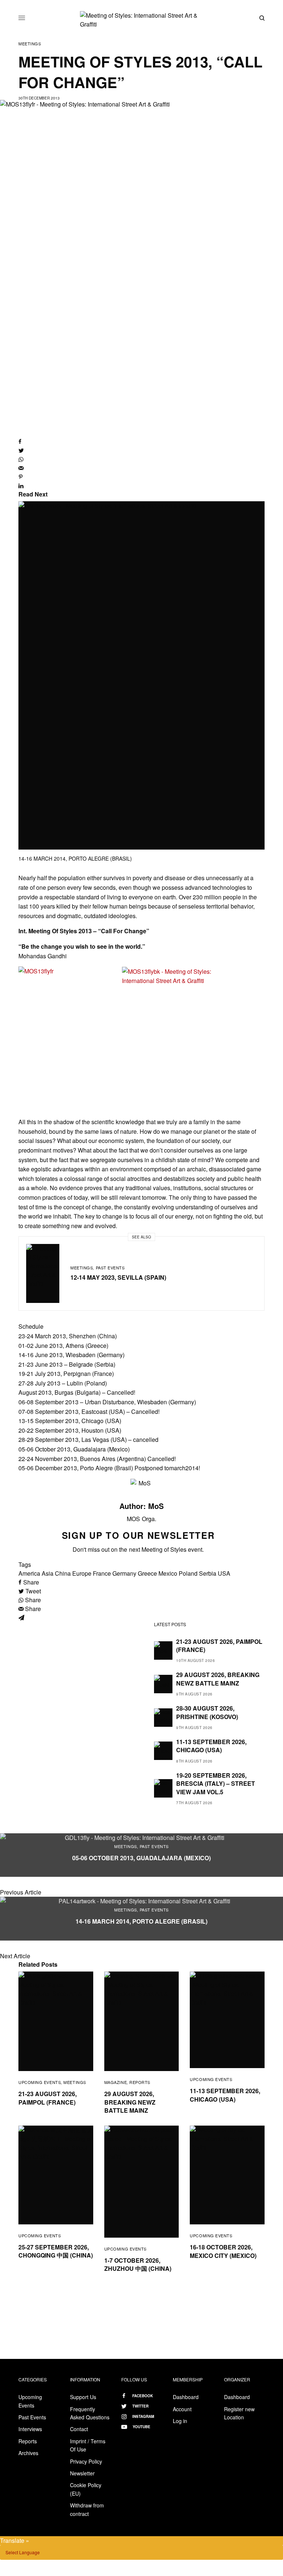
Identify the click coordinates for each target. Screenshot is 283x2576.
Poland (188, 1573)
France (102, 1573)
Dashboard (186, 2397)
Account (182, 2409)
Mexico (168, 1573)
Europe (82, 1573)
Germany (124, 1573)
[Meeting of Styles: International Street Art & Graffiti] (141, 20)
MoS (156, 1506)
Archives (28, 2453)
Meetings (30, 43)
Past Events (110, 1268)
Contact (79, 2429)
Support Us (83, 2397)
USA (224, 1573)
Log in (180, 2421)
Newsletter (82, 2473)
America (29, 1573)
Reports (140, 2082)
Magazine (116, 2082)
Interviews (30, 2429)
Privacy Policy (86, 2461)
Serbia (208, 1573)
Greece (147, 1573)
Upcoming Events (40, 2082)
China (63, 1573)
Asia (48, 1573)
